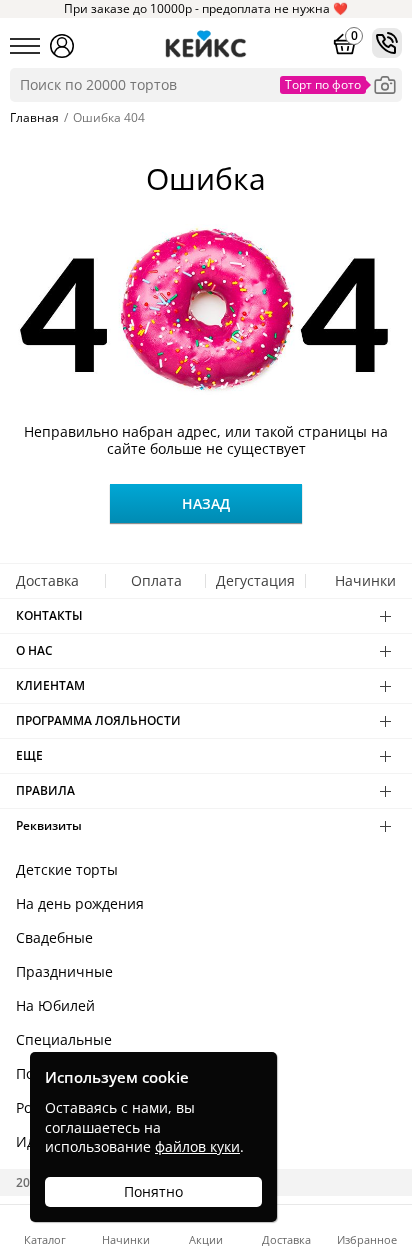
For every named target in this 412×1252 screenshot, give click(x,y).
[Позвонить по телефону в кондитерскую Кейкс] (387, 43)
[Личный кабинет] (62, 46)
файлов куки (197, 1146)
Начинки (365, 580)
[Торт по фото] (385, 85)
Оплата (156, 580)
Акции (206, 1238)
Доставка (47, 580)
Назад (206, 503)
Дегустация (255, 580)
